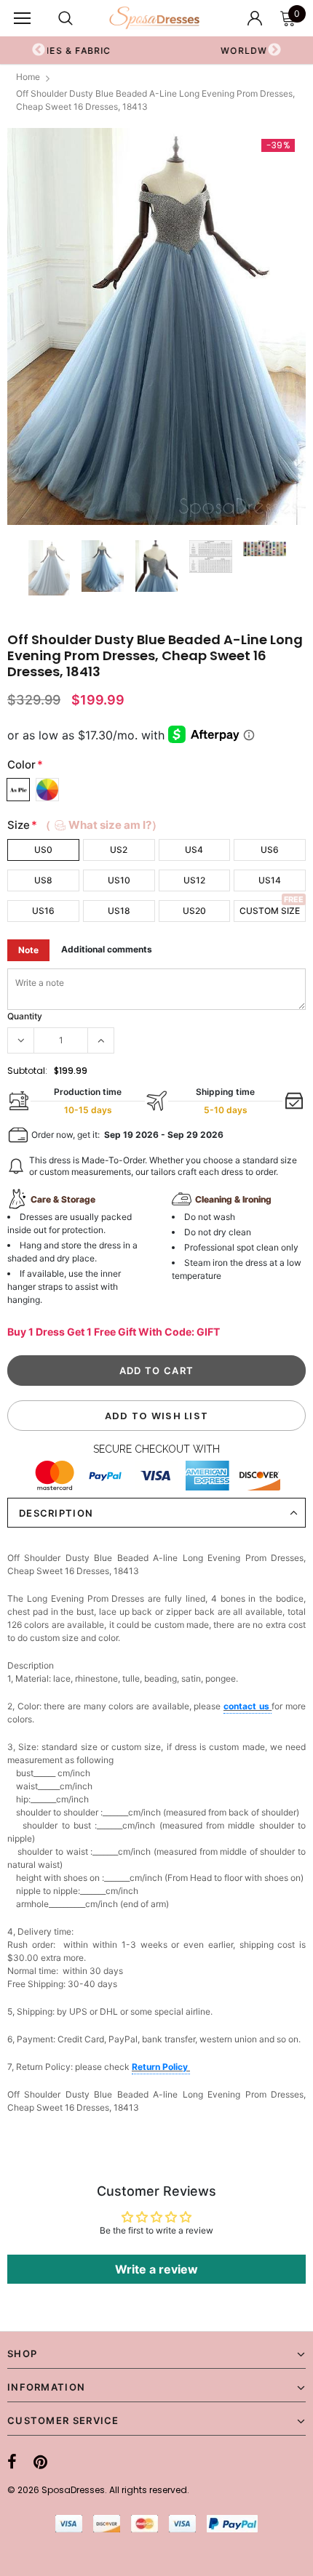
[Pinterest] (40, 2462)
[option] (156, 327)
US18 (119, 911)
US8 (43, 880)
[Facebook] (12, 2462)
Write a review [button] (156, 2269)
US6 (270, 850)
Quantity (25, 1016)
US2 (119, 850)
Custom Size (270, 911)
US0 (43, 850)
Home (28, 77)
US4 (194, 850)
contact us (247, 1706)
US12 (194, 880)
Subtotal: (27, 1071)
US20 (194, 911)
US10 (119, 880)
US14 (270, 880)
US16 (43, 911)
